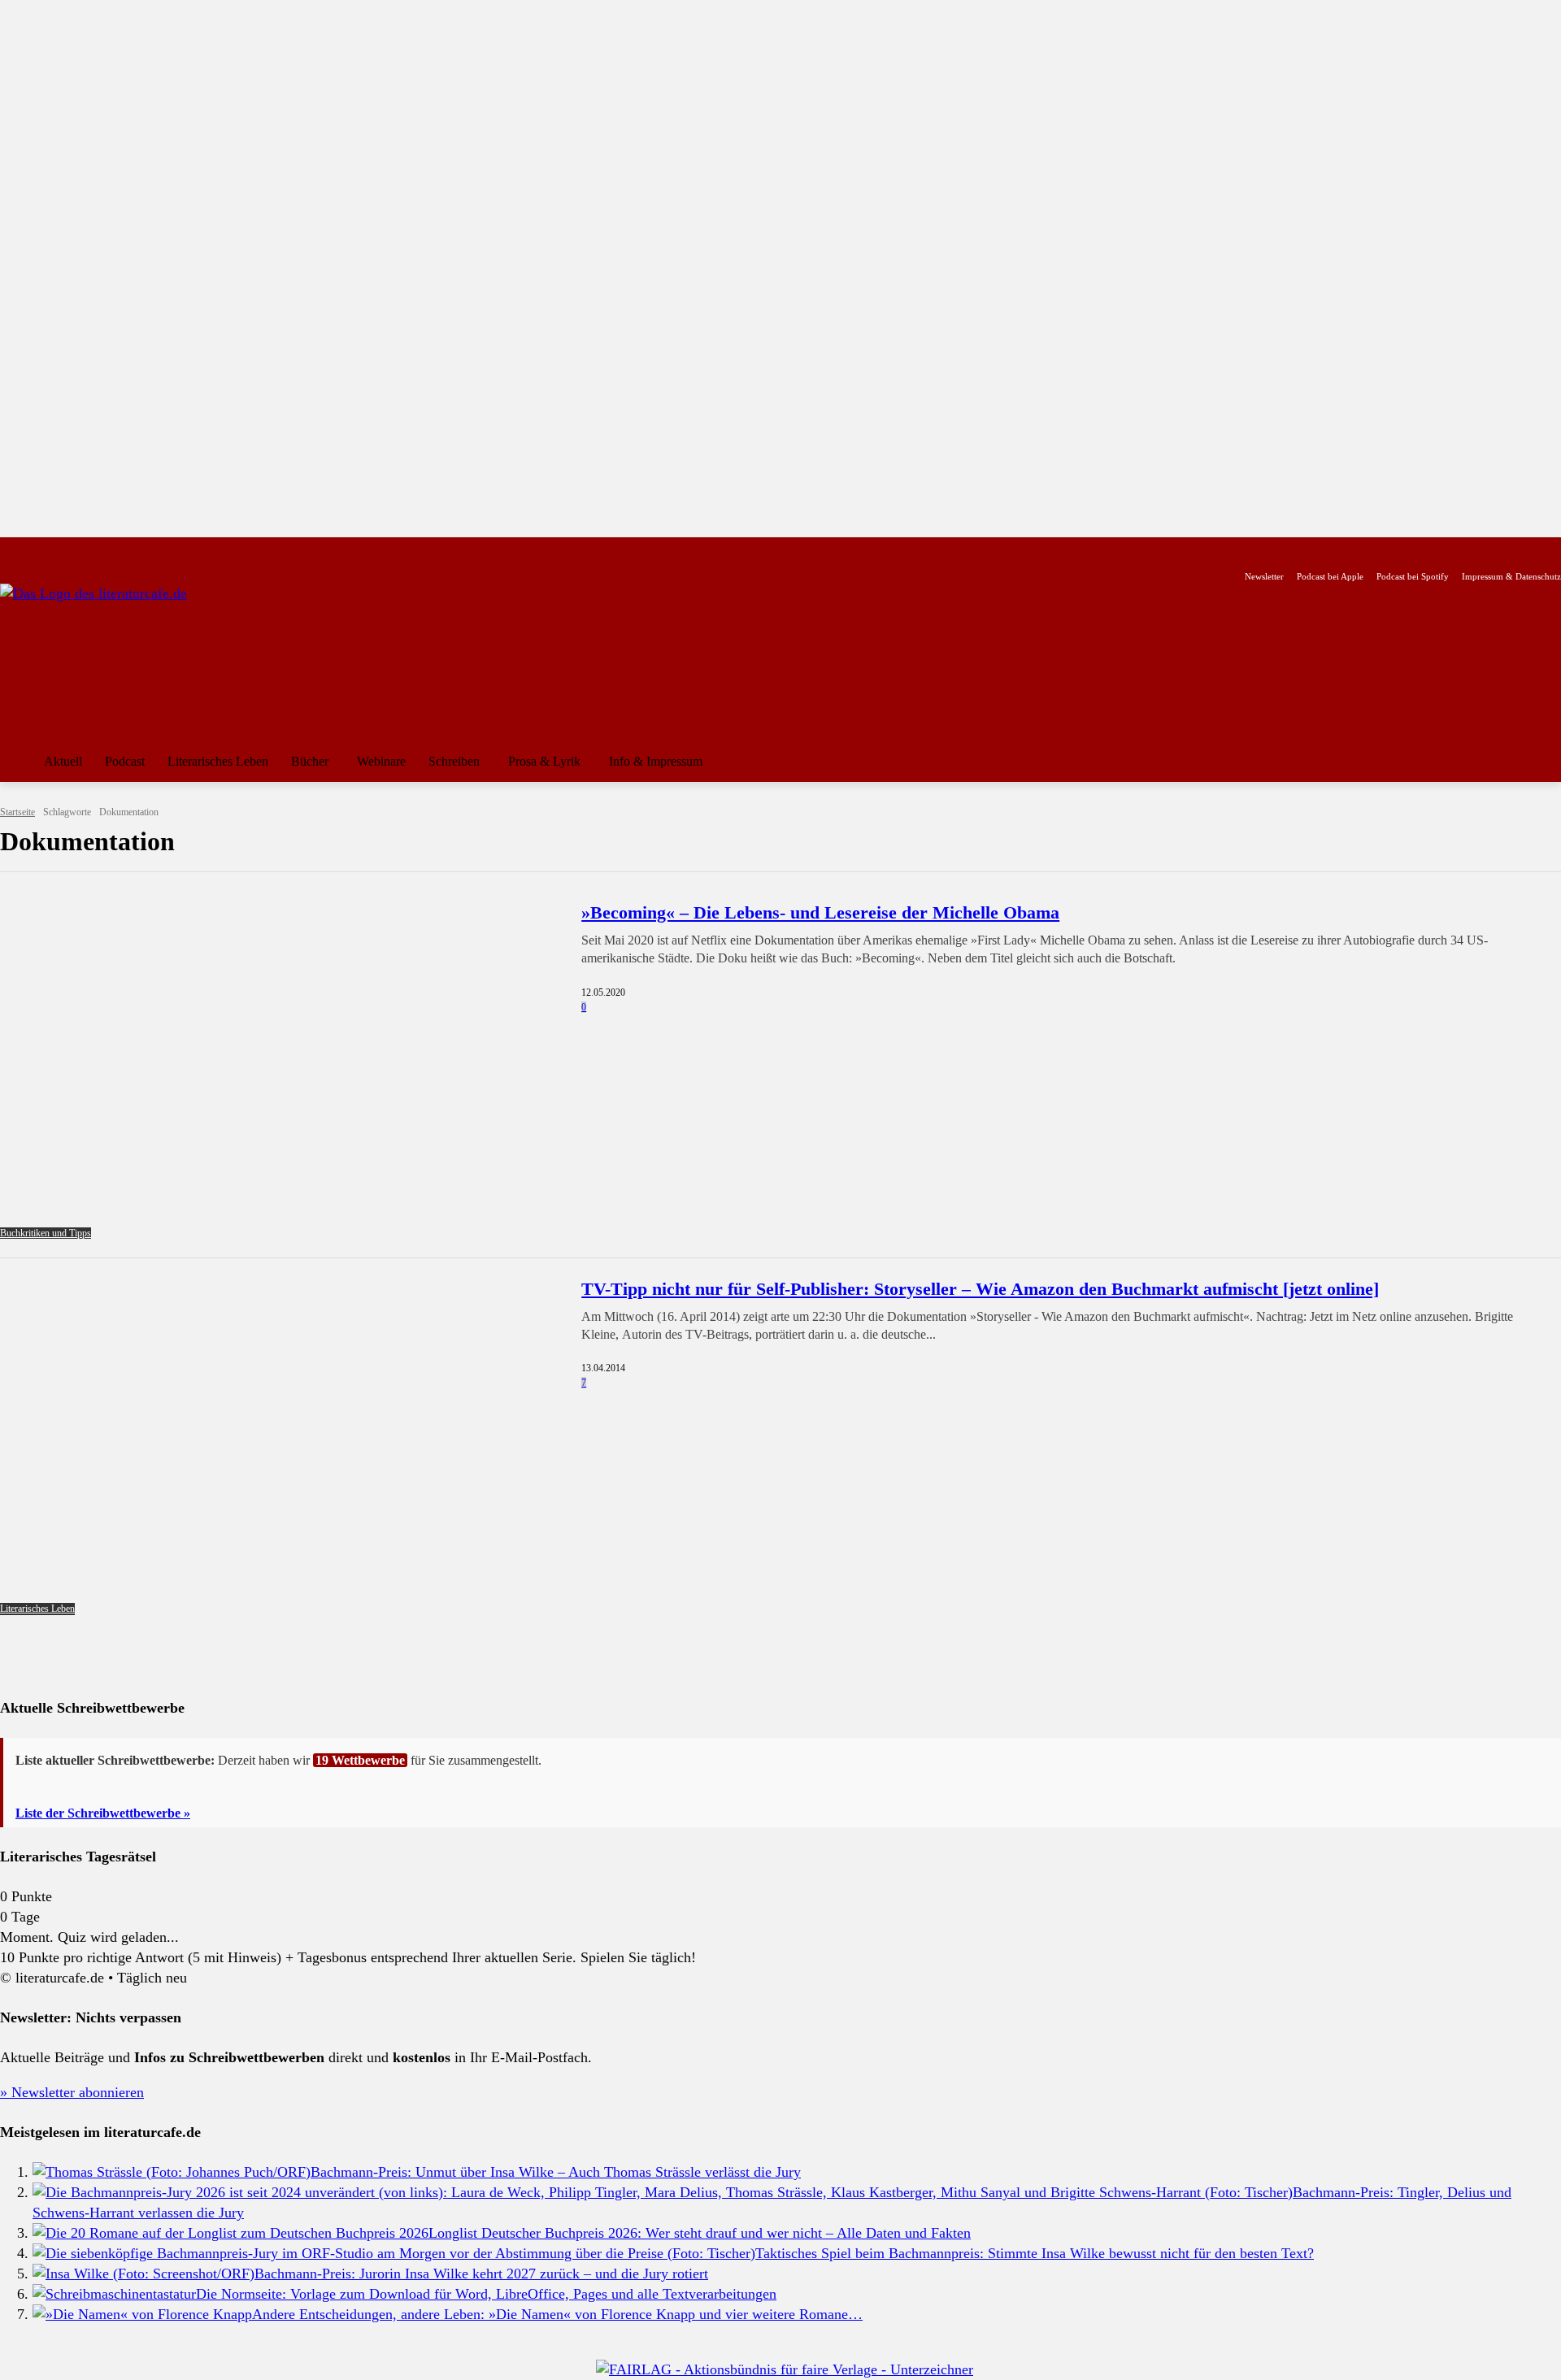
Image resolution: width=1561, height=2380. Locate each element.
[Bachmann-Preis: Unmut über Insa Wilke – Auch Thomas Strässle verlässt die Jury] (172, 2172)
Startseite (17, 812)
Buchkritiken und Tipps (46, 1233)
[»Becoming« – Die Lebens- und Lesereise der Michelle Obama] (281, 1070)
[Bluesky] (139, 551)
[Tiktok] (88, 551)
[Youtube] (62, 551)
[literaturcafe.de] (119, 657)
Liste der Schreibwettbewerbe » (103, 1813)
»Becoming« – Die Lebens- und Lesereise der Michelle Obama (820, 912)
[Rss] (191, 551)
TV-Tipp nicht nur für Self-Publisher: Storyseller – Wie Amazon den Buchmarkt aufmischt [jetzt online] (980, 1289)
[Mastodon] (165, 551)
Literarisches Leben (37, 1609)
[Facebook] (11, 551)
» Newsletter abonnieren (72, 2092)
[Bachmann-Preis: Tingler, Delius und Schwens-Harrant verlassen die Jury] (663, 2192)
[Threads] (113, 551)
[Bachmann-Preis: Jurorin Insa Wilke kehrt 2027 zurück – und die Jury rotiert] (143, 2274)
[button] (1541, 762)
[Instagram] (37, 551)
